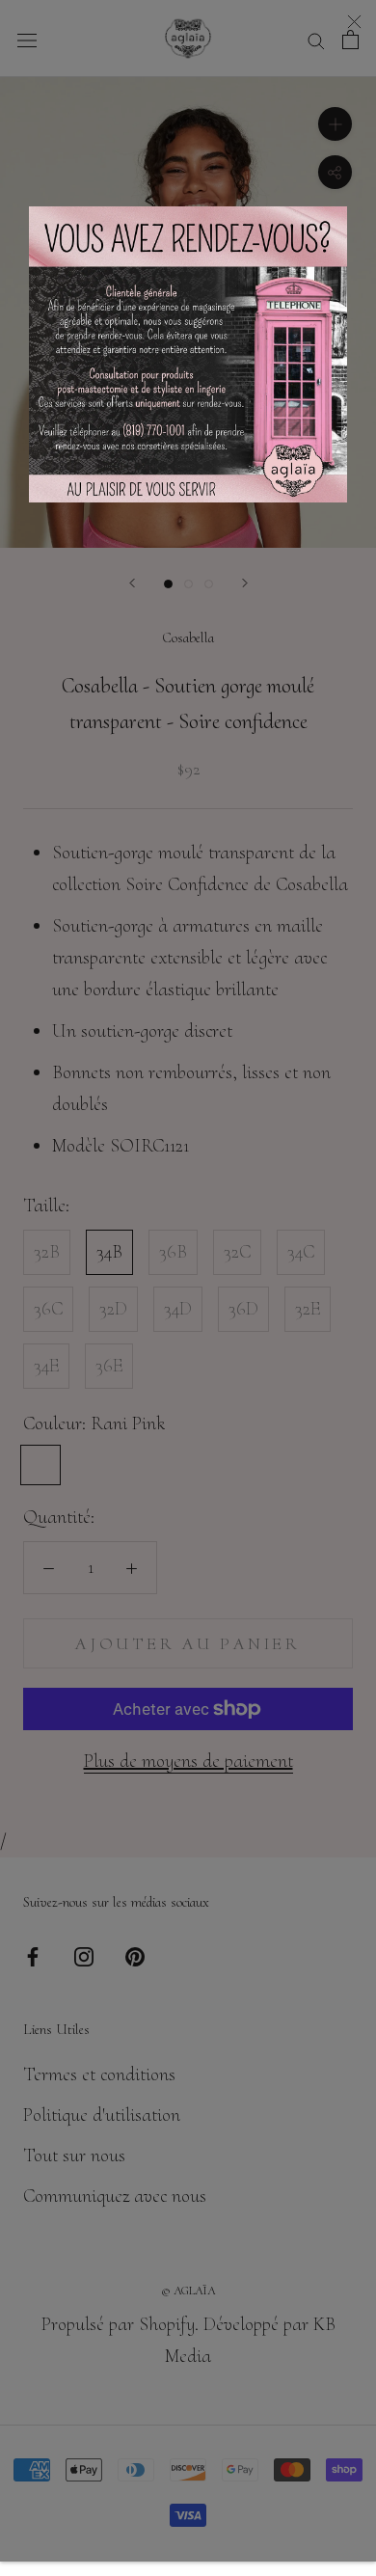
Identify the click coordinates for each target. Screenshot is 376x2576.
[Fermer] (354, 22)
